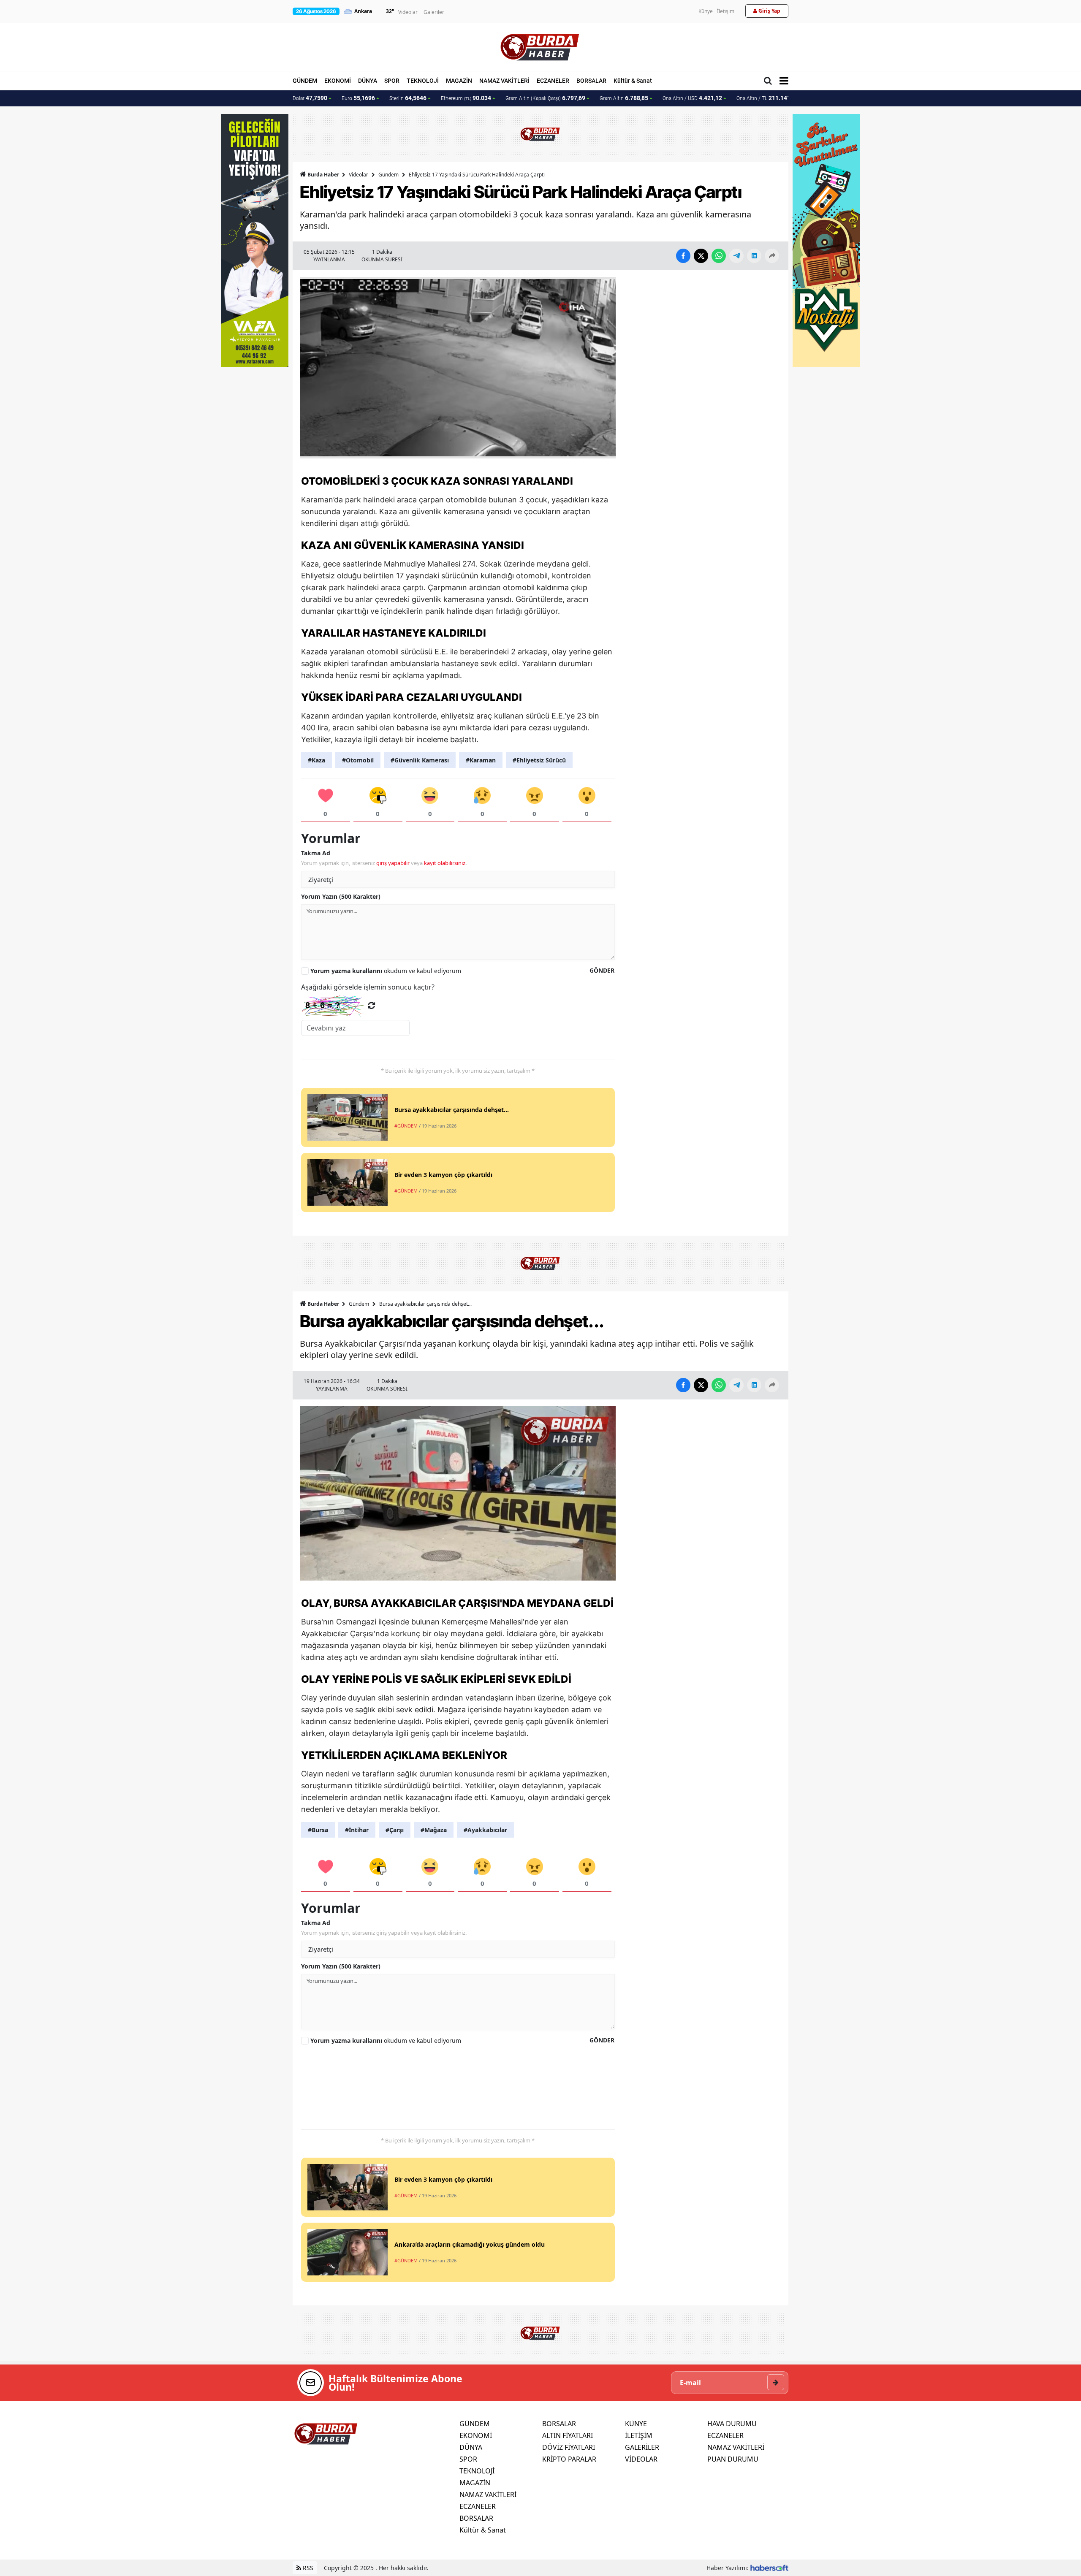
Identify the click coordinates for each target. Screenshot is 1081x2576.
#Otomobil (358, 760)
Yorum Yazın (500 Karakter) (341, 896)
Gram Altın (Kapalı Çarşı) (545, 98)
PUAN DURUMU (733, 2459)
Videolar (408, 12)
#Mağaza (434, 1830)
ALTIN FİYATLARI (568, 2435)
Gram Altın (624, 98)
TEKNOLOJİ (423, 81)
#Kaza (316, 760)
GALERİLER (642, 2447)
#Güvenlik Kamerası (420, 760)
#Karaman (481, 760)
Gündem (388, 175)
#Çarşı (395, 1830)
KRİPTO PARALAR (569, 2459)
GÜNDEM (305, 81)
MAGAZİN (459, 81)
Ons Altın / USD (692, 98)
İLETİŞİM (639, 2435)
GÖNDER (602, 970)
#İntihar (357, 1830)
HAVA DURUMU (732, 2424)
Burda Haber (323, 175)
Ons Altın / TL (767, 98)
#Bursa (318, 1830)
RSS (307, 2568)
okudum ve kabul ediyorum (386, 971)
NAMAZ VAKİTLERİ (504, 81)
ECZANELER (553, 81)
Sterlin (408, 98)
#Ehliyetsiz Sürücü (539, 760)
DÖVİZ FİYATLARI (569, 2447)
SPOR (392, 81)
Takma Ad (316, 853)
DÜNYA (368, 81)
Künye (706, 11)
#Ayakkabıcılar (485, 1830)
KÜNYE (636, 2424)
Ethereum (466, 98)
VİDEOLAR (641, 2459)
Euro (358, 98)
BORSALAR (591, 81)
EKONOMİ (338, 81)
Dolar (310, 98)
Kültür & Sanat (633, 81)
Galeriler (434, 12)
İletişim (726, 11)
